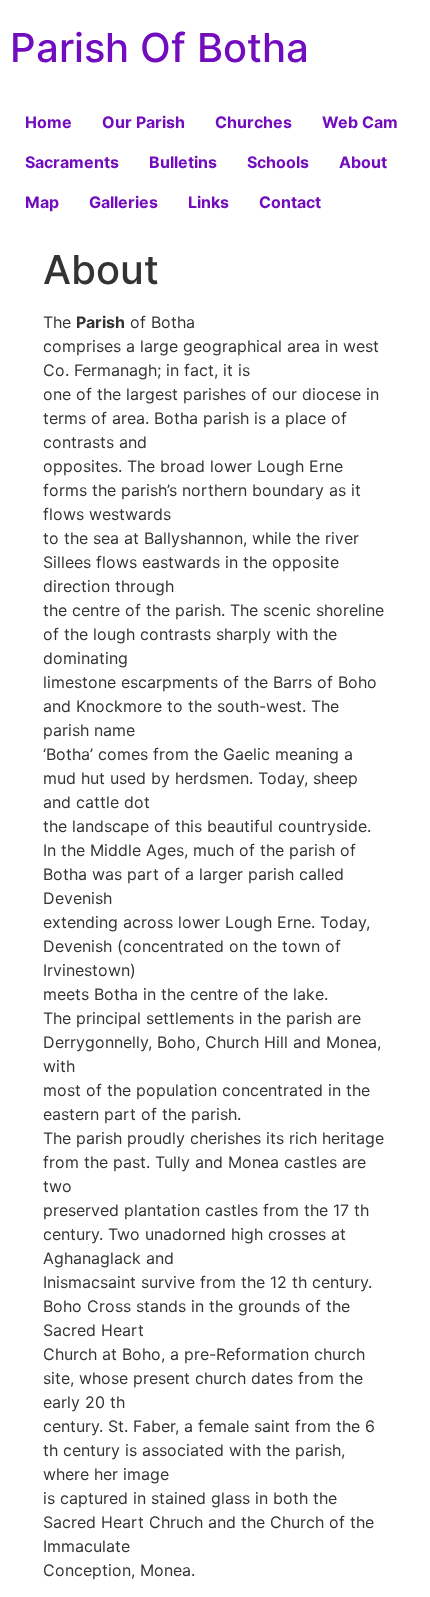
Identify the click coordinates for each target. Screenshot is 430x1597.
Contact (290, 202)
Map (42, 202)
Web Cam (360, 122)
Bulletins (183, 162)
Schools (278, 162)
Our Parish (143, 122)
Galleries (123, 202)
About (363, 162)
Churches (253, 122)
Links (208, 202)
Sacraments (72, 162)
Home (48, 122)
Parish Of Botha (159, 47)
